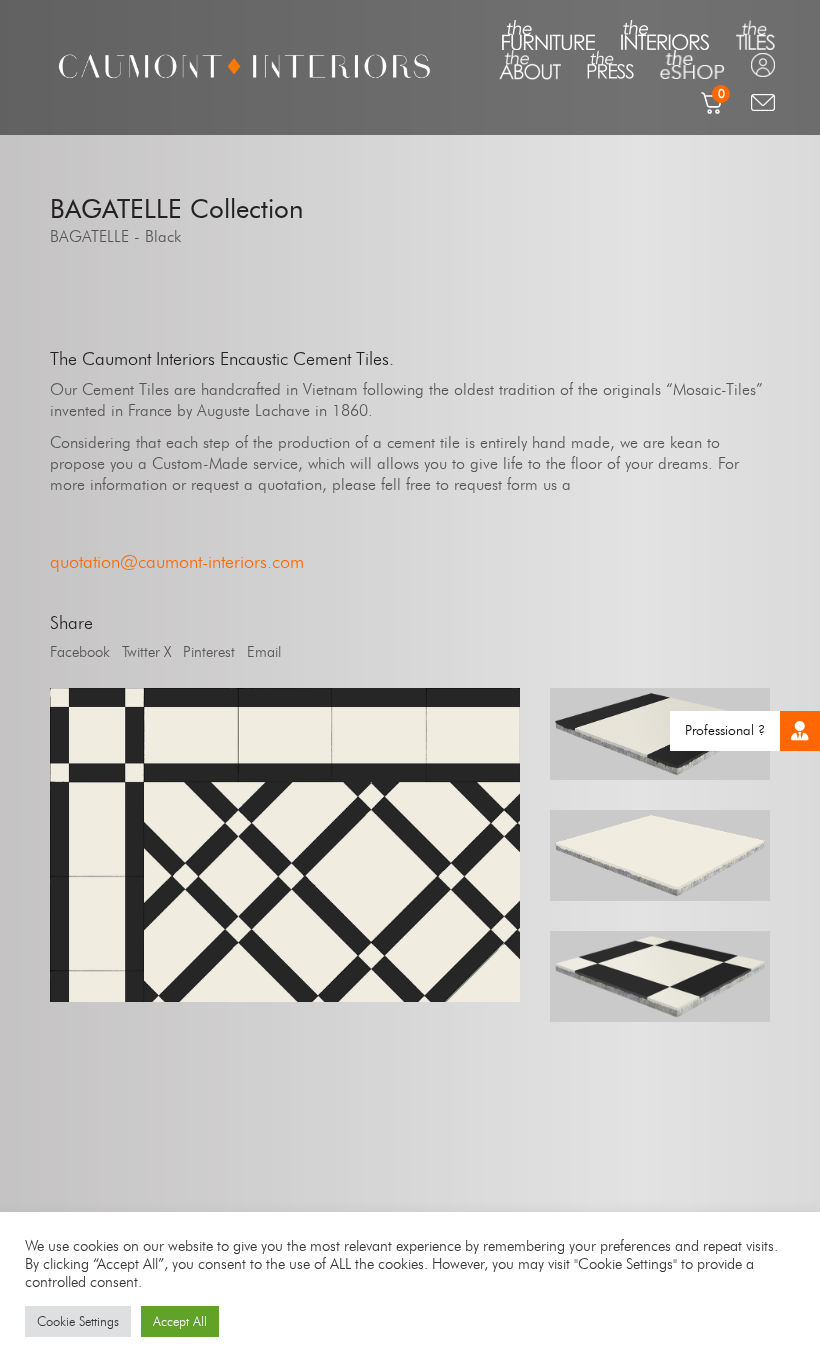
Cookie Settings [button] (78, 1321)
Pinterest (209, 652)
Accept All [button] (180, 1321)
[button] (800, 731)
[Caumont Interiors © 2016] (285, 844)
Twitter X (146, 652)
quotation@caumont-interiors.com (177, 562)
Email (264, 652)
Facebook (80, 652)
